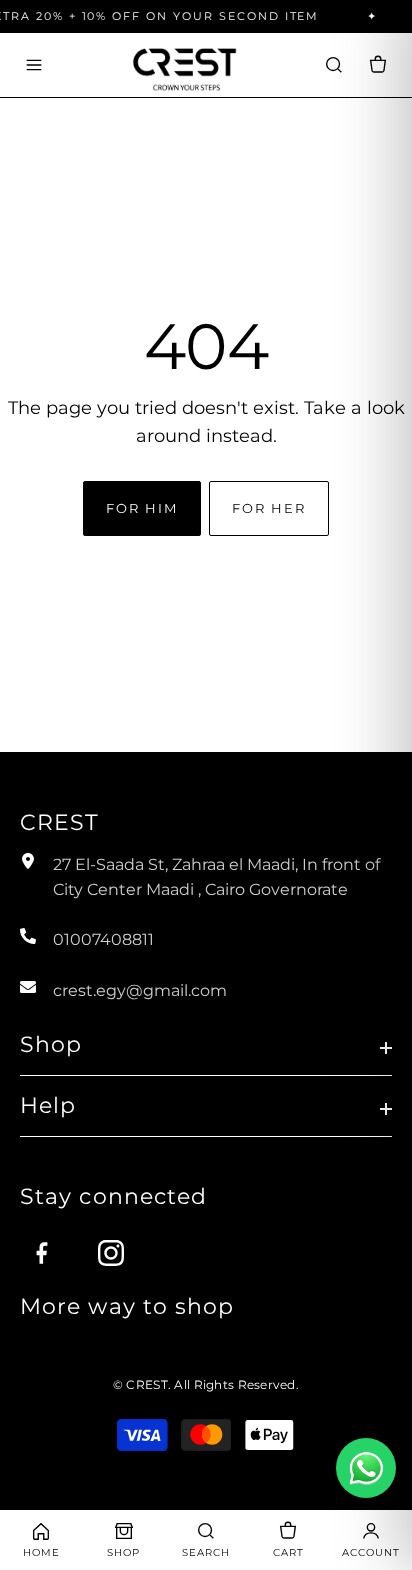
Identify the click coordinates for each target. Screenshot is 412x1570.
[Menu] (34, 65)
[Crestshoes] (184, 65)
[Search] (334, 65)
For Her (268, 508)
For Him (141, 508)
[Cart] (378, 65)
